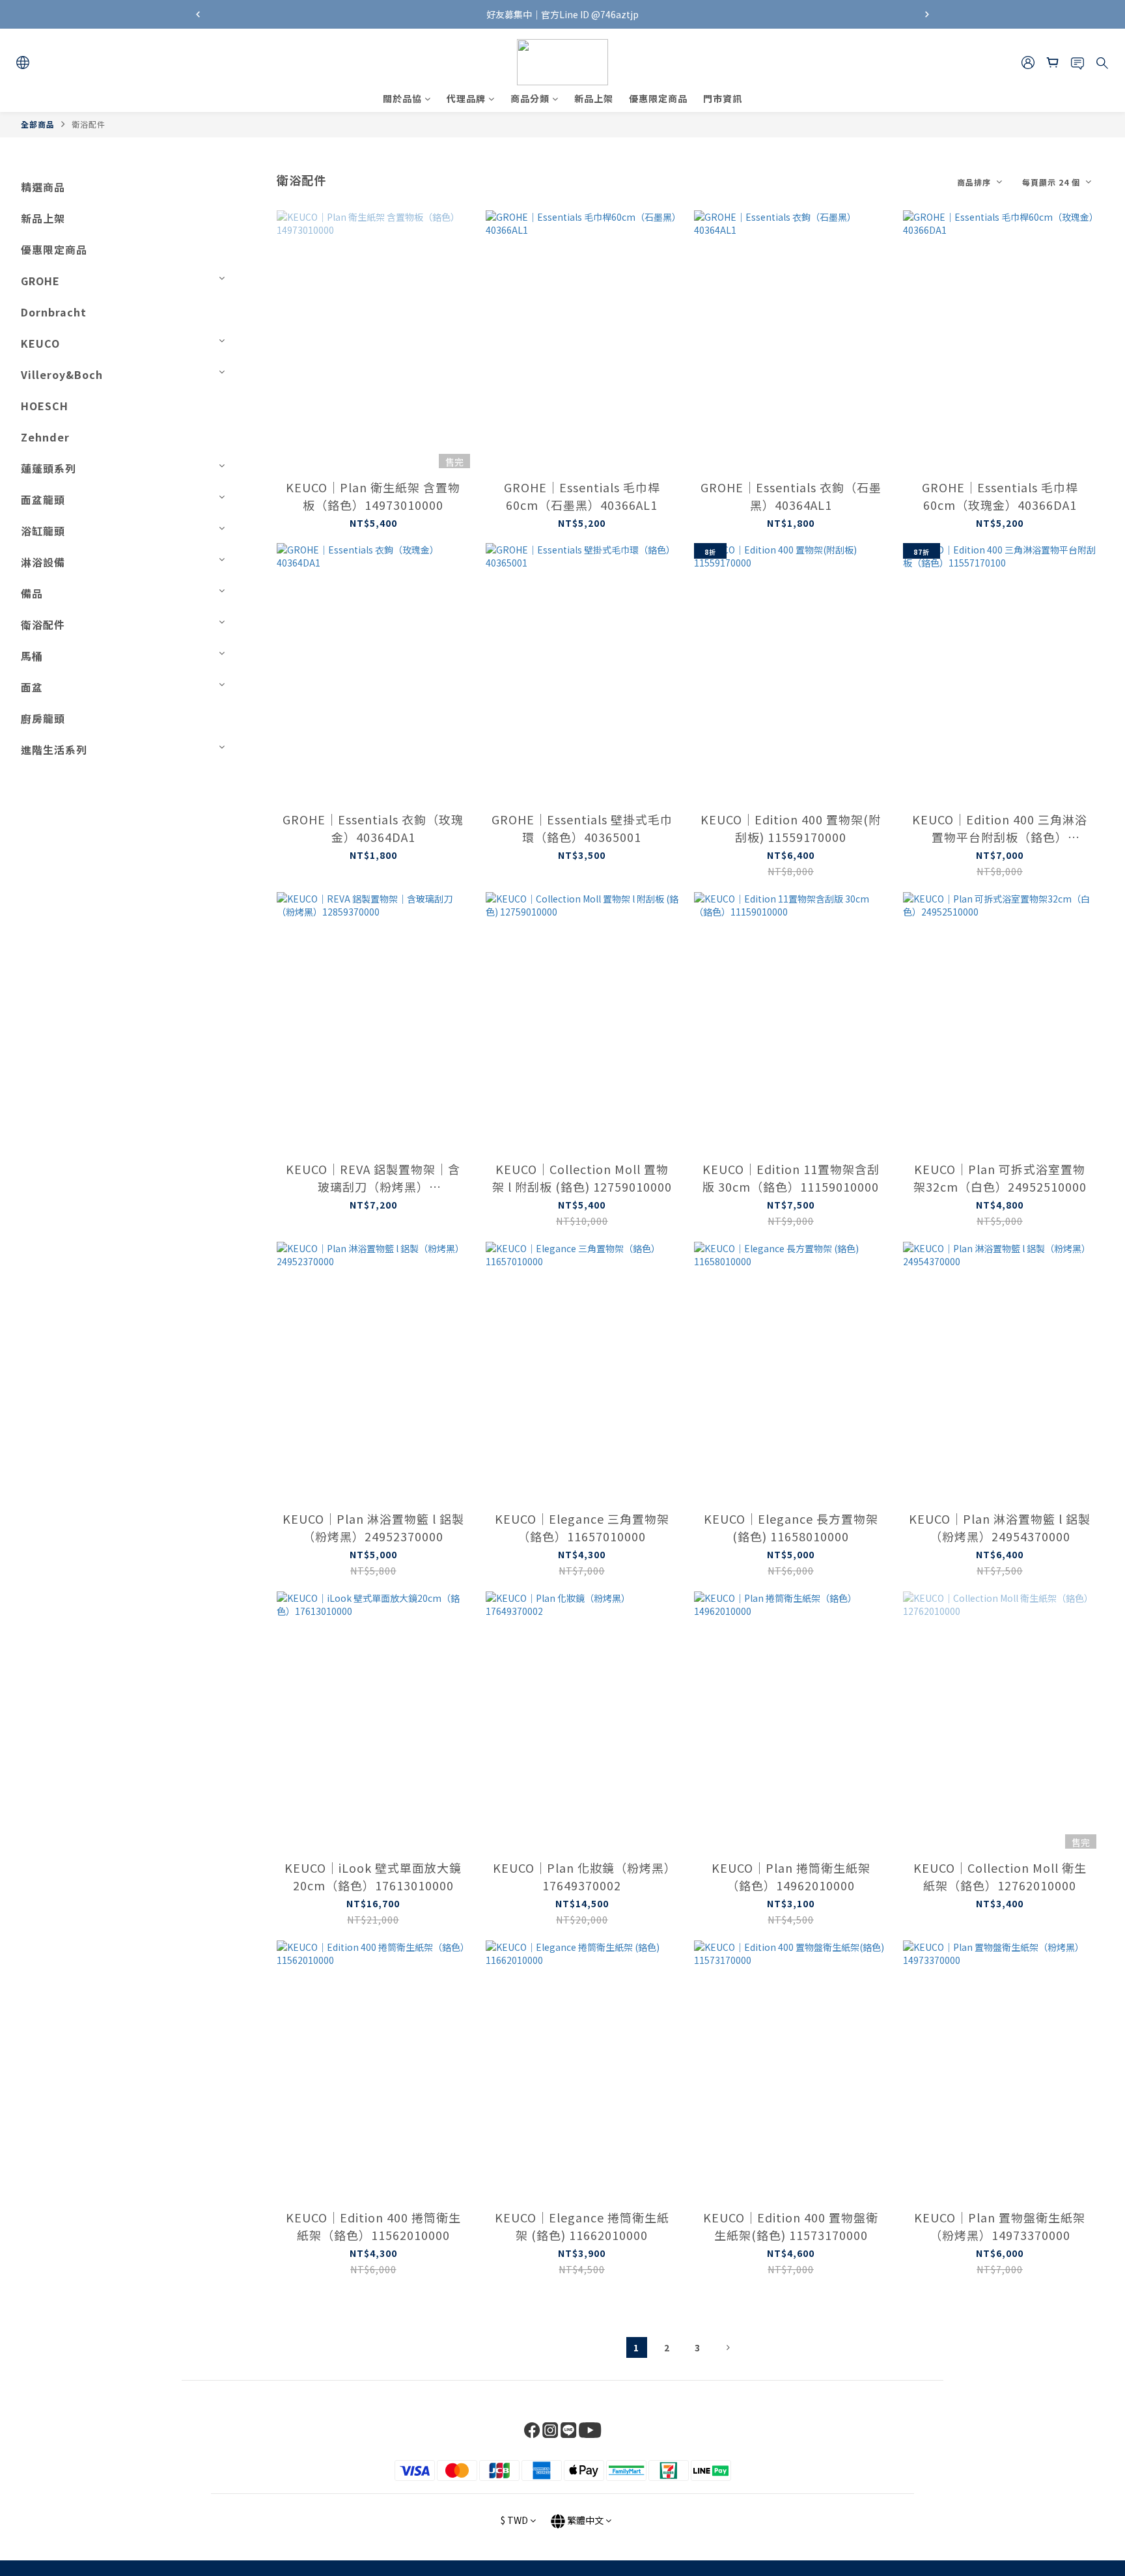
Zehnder (45, 437)
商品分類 (530, 98)
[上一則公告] (198, 14)
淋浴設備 (43, 562)
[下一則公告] (927, 14)
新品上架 (594, 98)
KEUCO (40, 343)
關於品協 (402, 98)
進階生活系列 (54, 749)
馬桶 (32, 656)
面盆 (32, 687)
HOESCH (45, 406)
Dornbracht (54, 312)
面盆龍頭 (43, 499)
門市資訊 (723, 98)
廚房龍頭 (43, 718)
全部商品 (38, 124)
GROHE (40, 281)
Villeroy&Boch (62, 374)
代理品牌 (466, 98)
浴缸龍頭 (43, 531)
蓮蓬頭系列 (49, 468)
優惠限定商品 (658, 98)
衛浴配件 (89, 124)
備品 (32, 593)
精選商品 (43, 187)
